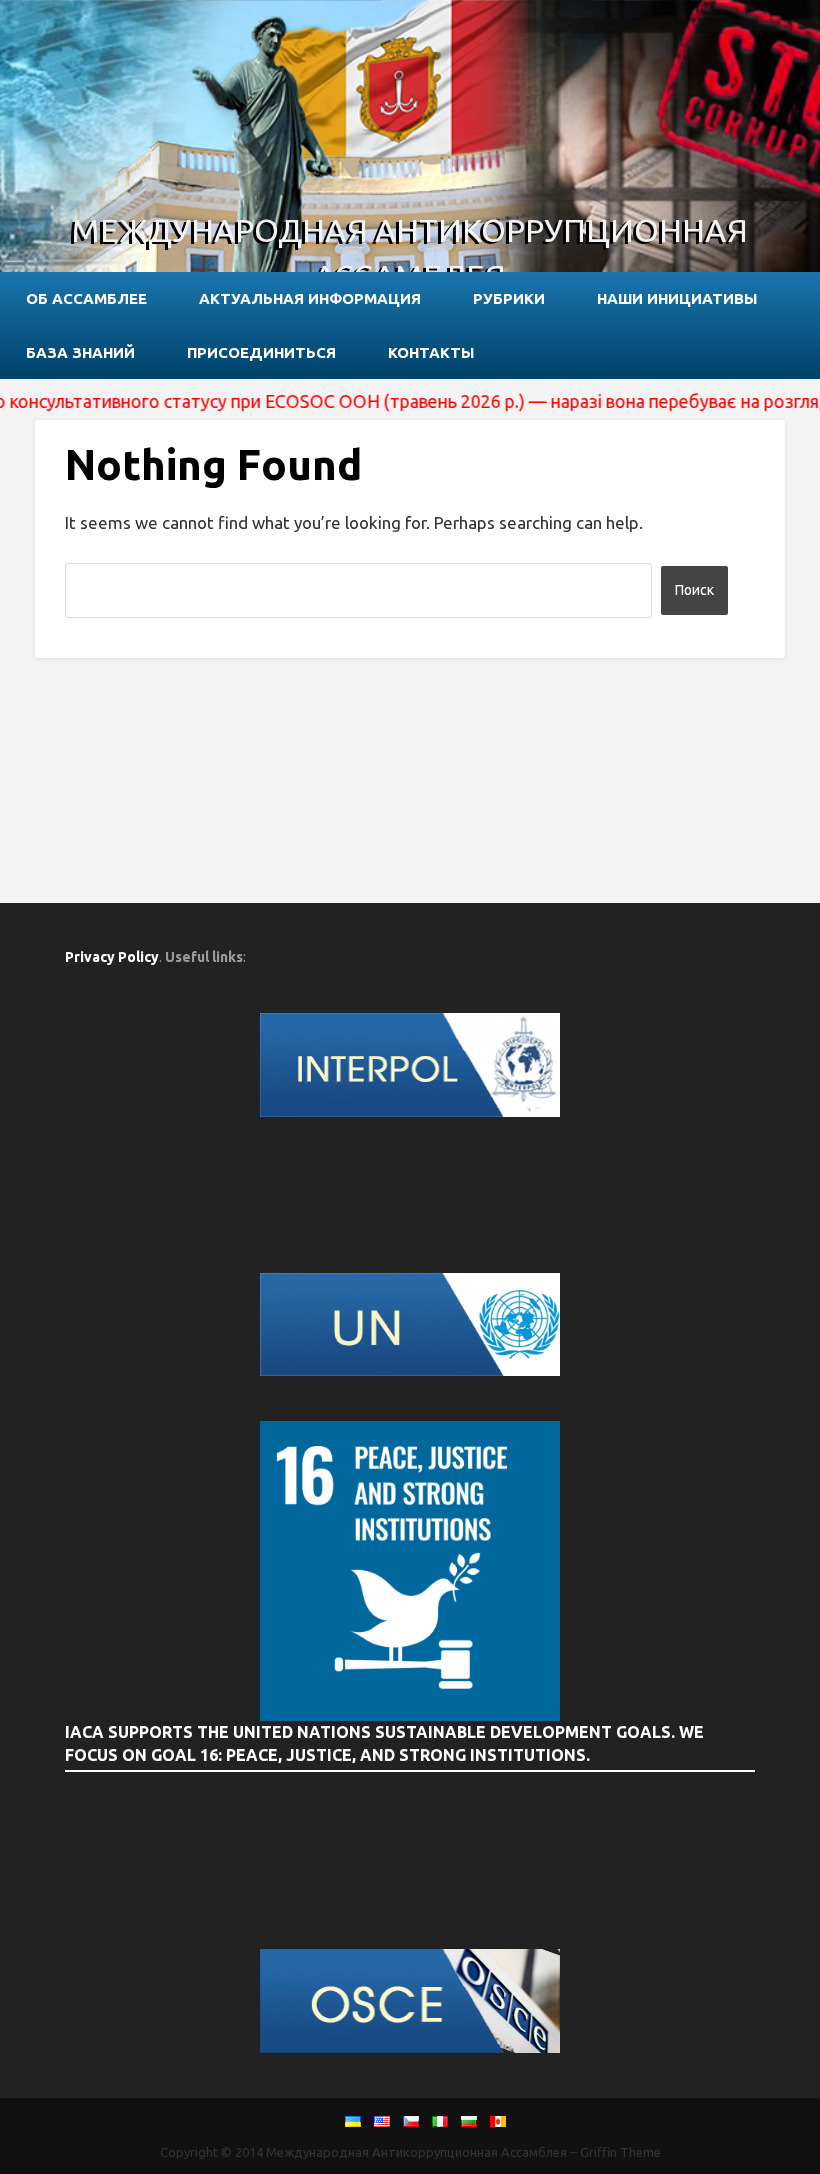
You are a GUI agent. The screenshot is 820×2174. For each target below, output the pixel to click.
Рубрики (509, 298)
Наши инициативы (677, 298)
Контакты (431, 352)
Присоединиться (261, 352)
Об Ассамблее (86, 298)
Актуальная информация (310, 298)
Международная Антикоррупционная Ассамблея (410, 253)
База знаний (80, 352)
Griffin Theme (620, 2152)
